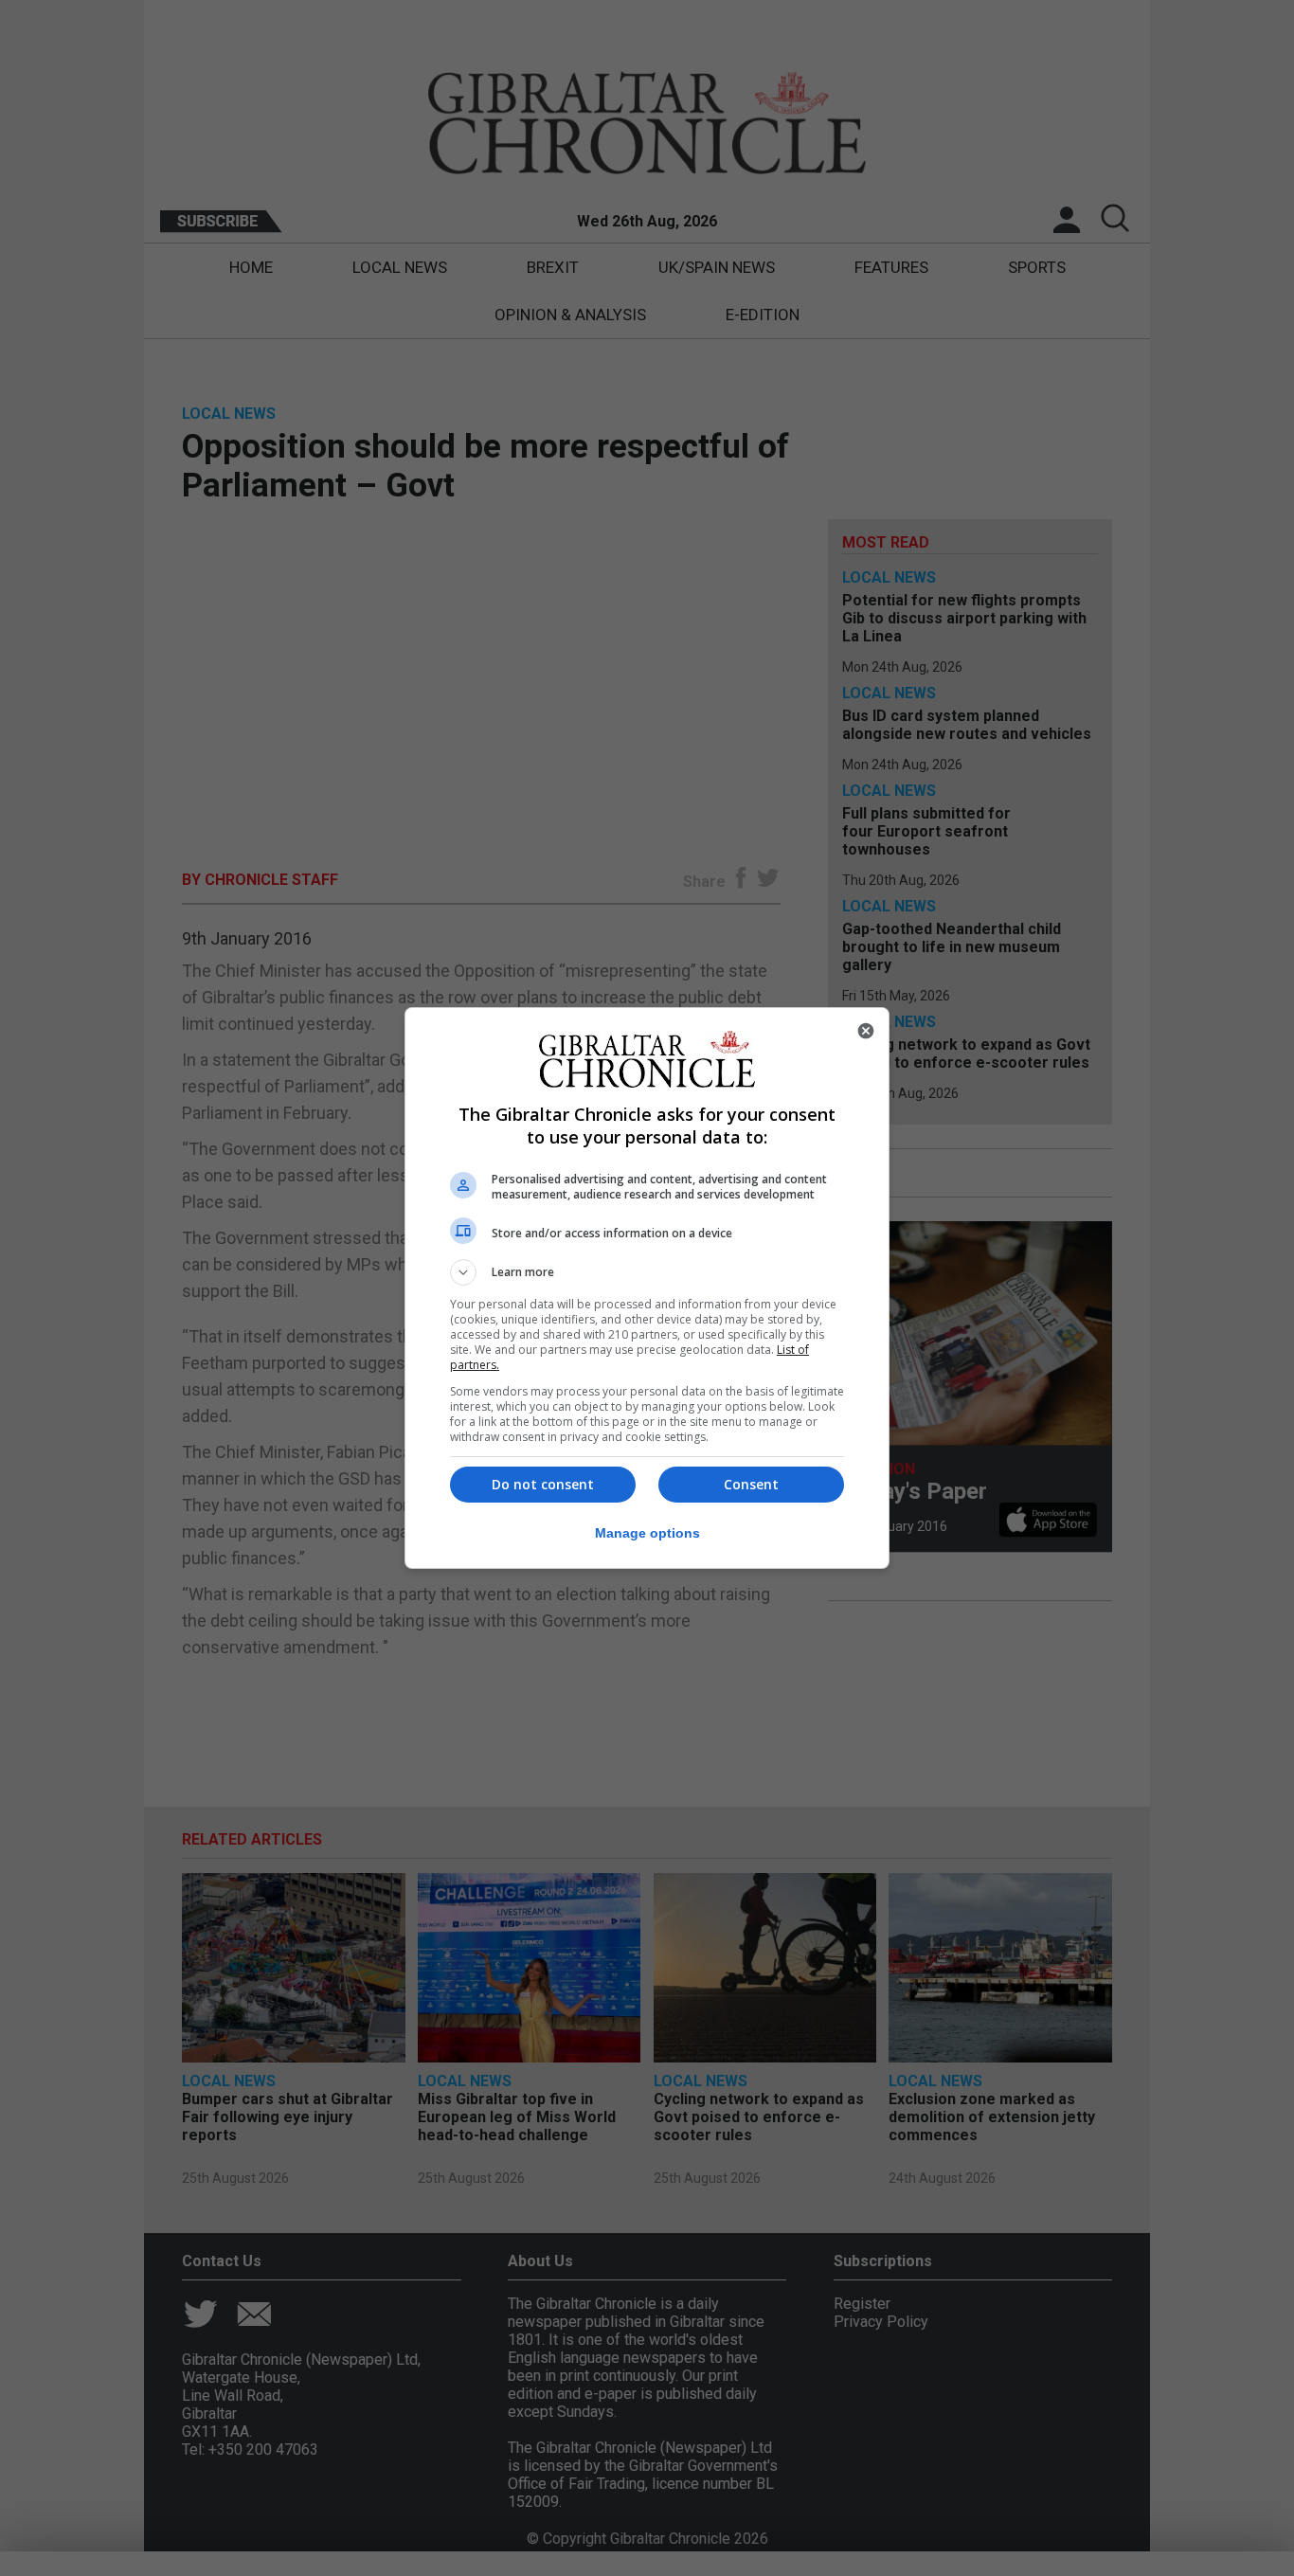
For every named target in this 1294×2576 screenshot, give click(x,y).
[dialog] (647, 1288)
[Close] (866, 1031)
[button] (647, 1272)
